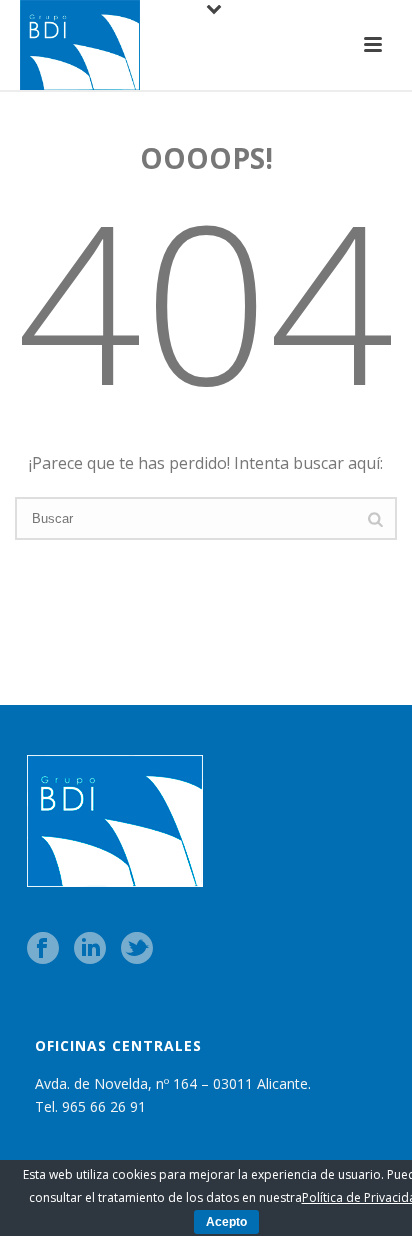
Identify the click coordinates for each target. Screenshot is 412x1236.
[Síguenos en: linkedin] (90, 950)
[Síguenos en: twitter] (137, 950)
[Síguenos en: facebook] (43, 950)
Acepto (226, 1222)
